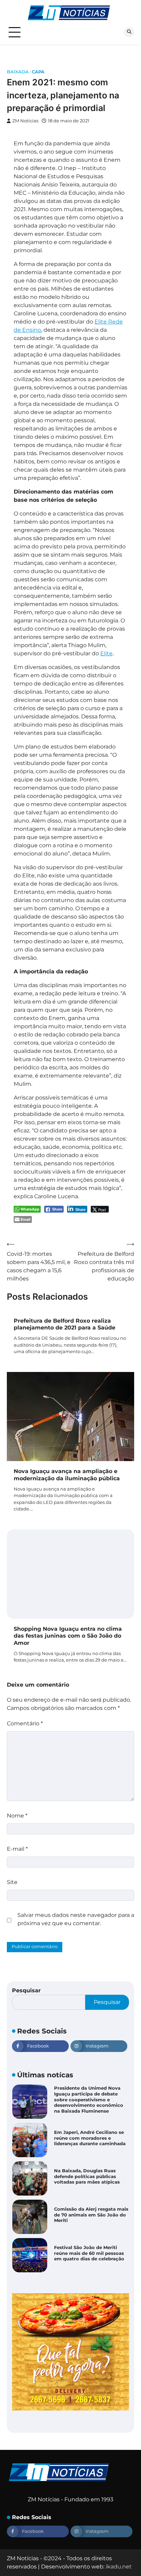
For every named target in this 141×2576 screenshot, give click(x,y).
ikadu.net (119, 2567)
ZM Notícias (25, 121)
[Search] (129, 32)
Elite (106, 653)
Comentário (25, 1723)
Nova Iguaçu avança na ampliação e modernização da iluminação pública (67, 1475)
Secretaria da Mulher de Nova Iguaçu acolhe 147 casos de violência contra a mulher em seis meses (89, 2253)
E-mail (17, 1849)
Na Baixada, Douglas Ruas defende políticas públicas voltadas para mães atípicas (87, 2138)
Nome (17, 1816)
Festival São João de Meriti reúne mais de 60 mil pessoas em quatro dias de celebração (89, 2215)
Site (12, 1882)
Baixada (18, 72)
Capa (38, 72)
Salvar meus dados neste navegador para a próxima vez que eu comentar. (76, 1919)
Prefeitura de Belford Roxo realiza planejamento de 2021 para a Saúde (65, 1324)
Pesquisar (26, 1990)
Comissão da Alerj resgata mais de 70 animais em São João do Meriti (91, 2176)
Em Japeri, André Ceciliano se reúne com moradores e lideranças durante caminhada (90, 2100)
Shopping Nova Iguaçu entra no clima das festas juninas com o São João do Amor (68, 1636)
